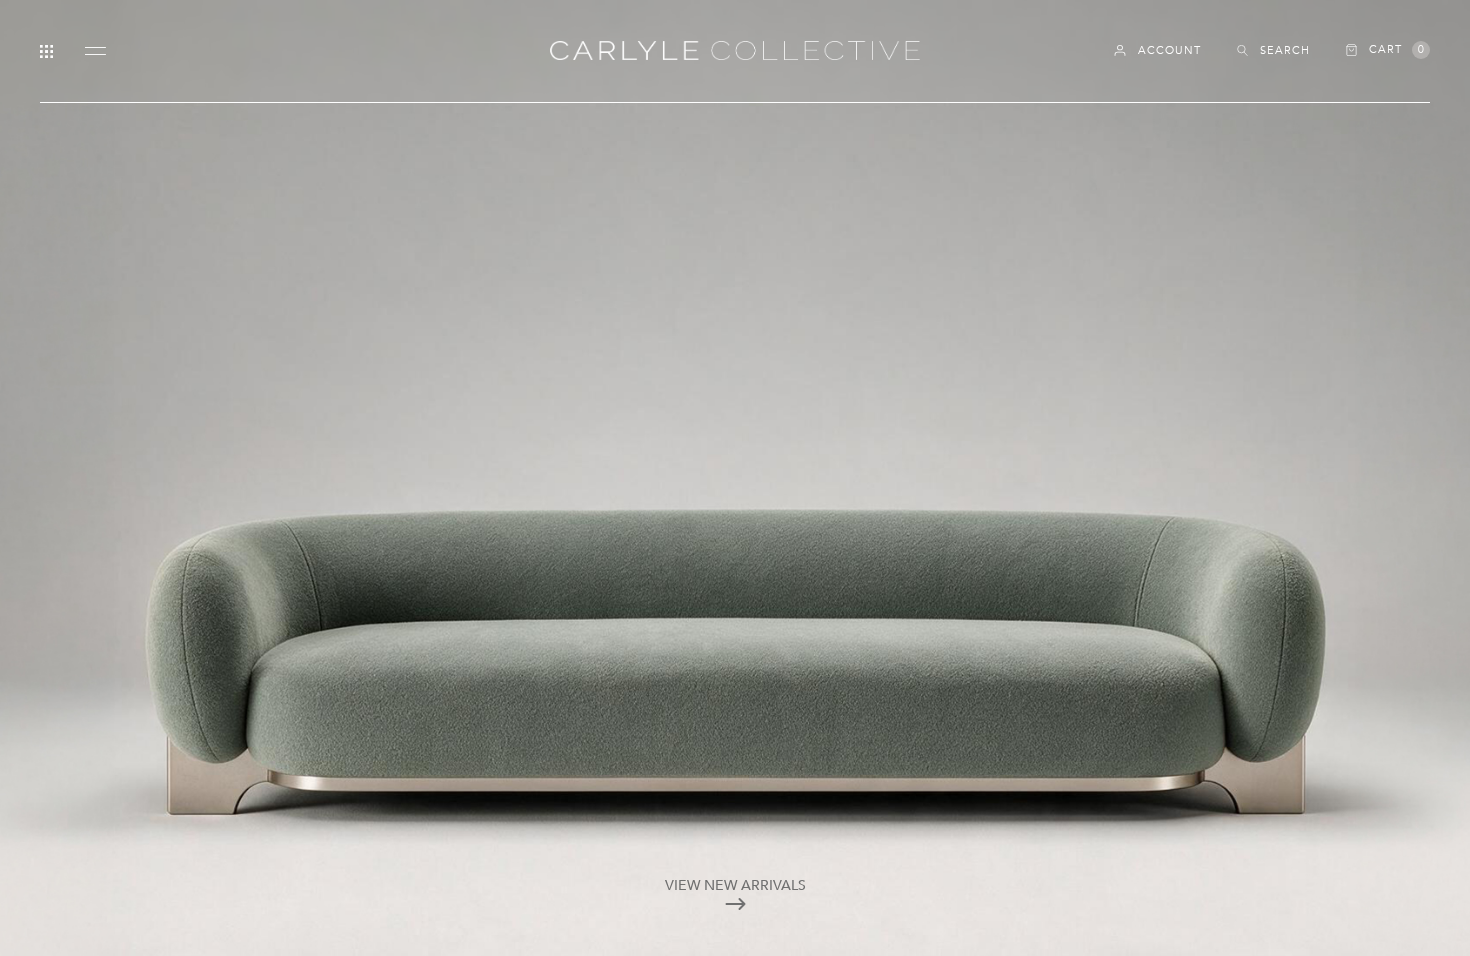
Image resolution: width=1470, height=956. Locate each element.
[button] (1388, 50)
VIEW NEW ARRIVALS (735, 885)
